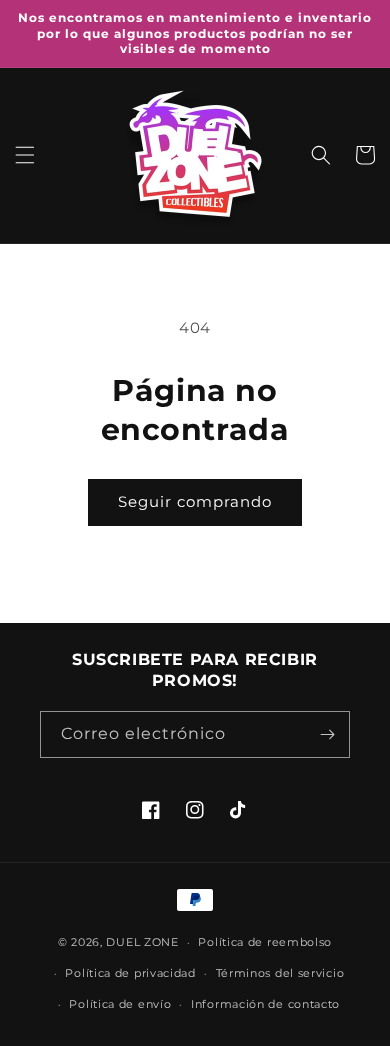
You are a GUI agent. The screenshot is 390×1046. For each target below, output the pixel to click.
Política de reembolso (265, 942)
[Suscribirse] (327, 734)
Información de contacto (265, 1004)
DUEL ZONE (142, 942)
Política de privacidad (130, 973)
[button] (25, 155)
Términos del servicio (280, 973)
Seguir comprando (195, 501)
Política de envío (120, 1004)
